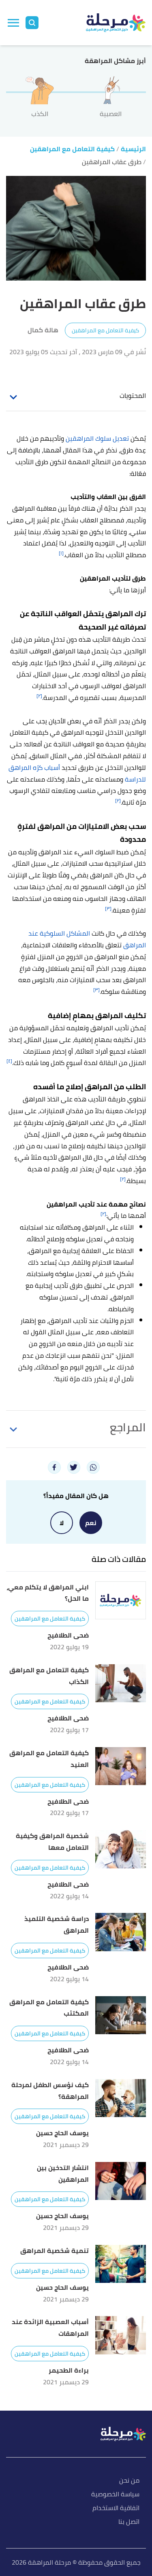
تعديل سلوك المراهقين (97, 438)
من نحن (129, 2481)
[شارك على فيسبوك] (54, 1467)
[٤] (9, 1061)
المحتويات (133, 395)
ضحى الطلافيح (68, 1635)
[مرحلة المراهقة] (116, 23)
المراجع (128, 1427)
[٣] (108, 908)
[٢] (39, 696)
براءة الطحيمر (69, 2370)
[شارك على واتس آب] (93, 1467)
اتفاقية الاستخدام (116, 2508)
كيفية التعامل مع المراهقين (105, 330)
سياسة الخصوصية (115, 2495)
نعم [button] (91, 1523)
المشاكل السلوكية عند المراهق (87, 939)
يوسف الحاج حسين (62, 2133)
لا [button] (62, 1523)
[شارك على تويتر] (74, 1467)
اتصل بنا (129, 2522)
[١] (61, 553)
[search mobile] (32, 23)
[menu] (13, 23)
